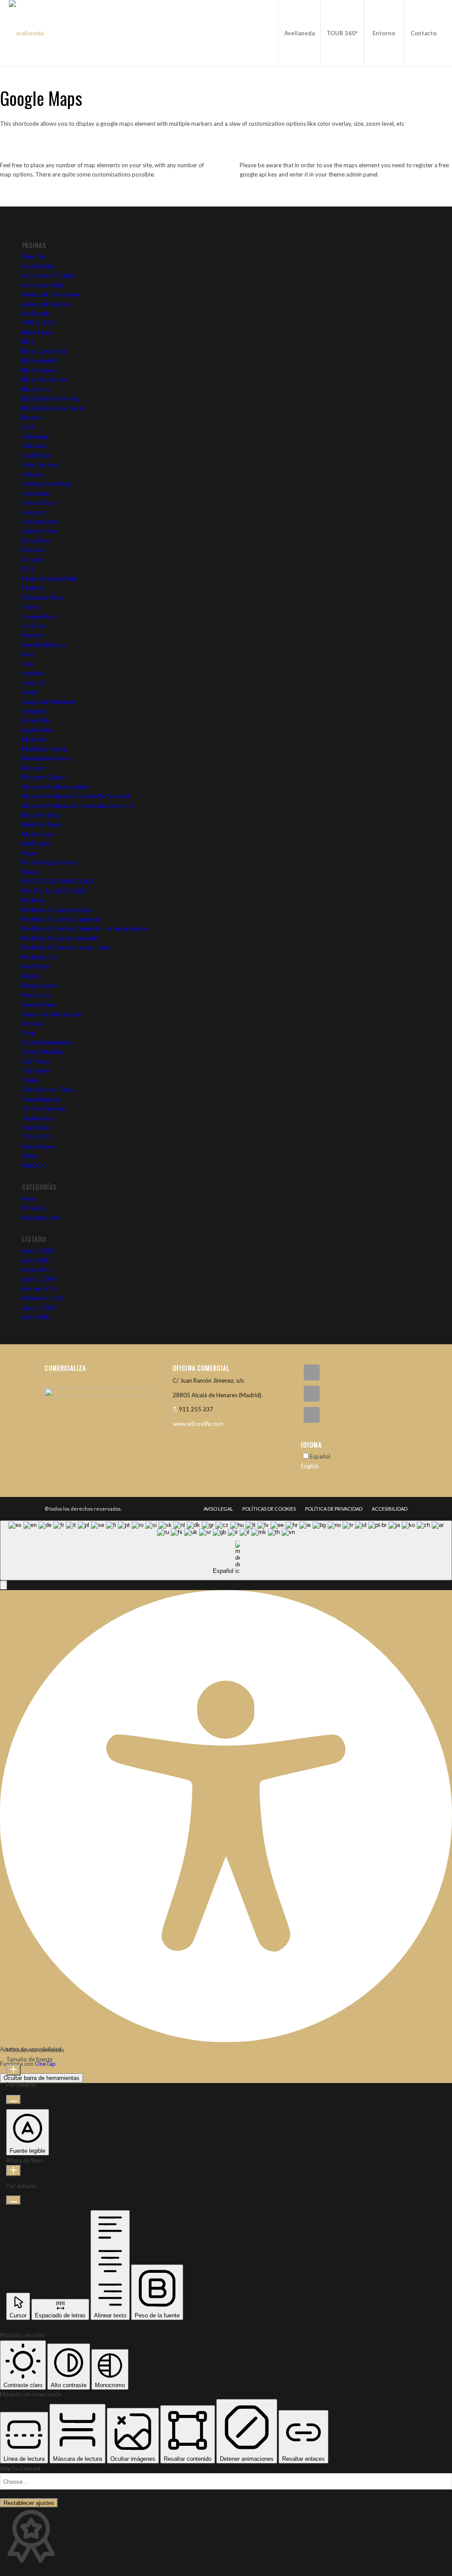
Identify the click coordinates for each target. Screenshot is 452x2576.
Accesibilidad (39, 266)
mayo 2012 (37, 1317)
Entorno (32, 560)
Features (33, 588)
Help (28, 654)
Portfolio (34, 900)
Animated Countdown (51, 294)
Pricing (31, 976)
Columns (33, 474)
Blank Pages (38, 332)
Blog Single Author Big (50, 399)
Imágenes (34, 711)
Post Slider (36, 966)
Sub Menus (36, 1061)
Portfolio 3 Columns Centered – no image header (85, 929)
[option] (354, 1466)
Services (33, 1023)
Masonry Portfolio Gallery (56, 787)
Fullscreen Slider (43, 598)
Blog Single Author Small (53, 408)
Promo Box (37, 995)
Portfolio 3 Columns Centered (61, 919)
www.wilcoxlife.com (198, 1424)
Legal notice (37, 730)
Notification (37, 843)
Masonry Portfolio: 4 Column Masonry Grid (78, 806)
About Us (34, 256)
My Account (38, 834)
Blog (28, 342)
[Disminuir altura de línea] (13, 2200)
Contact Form (40, 503)
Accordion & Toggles (49, 275)
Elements (34, 550)
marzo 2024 (38, 1251)
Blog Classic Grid (44, 351)
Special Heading (42, 1052)
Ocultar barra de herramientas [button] (41, 2078)
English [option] (310, 1466)
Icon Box (33, 673)
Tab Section (37, 1071)
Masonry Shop (41, 815)
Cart (28, 427)
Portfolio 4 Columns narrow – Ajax (66, 948)
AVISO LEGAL (40, 323)
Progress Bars (40, 985)
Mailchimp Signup (45, 749)
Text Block (36, 1128)
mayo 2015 (37, 1260)
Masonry (34, 768)
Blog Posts (36, 389)
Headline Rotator (44, 645)
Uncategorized (41, 1218)
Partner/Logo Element (50, 862)
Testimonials (38, 1118)
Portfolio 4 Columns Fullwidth (60, 938)
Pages (30, 853)
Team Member (41, 1099)
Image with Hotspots (49, 702)
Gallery (31, 607)
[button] (4, 1585)
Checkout (34, 446)
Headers (33, 635)
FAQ (28, 569)
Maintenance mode (47, 758)
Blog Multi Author (45, 380)
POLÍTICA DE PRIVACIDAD (58, 881)
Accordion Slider (43, 285)
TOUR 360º (37, 1137)
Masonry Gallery (43, 777)
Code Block (37, 455)
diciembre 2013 (43, 1298)
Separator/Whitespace (51, 1014)
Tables (30, 1080)
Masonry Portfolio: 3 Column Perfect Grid (76, 796)
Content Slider (41, 522)
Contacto (34, 512)
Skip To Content (20, 2469)
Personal (33, 1208)
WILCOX (33, 1166)
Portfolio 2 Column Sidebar (57, 910)
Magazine (34, 739)
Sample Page (39, 1004)
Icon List (33, 683)
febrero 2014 (40, 1289)
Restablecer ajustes (29, 2503)
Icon (28, 664)
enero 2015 (37, 1270)
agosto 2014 (39, 1279)
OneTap (45, 2064)
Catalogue (35, 436)
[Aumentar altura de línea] (13, 2171)
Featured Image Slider (50, 579)
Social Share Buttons (48, 1042)
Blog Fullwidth (40, 361)
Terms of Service (43, 1109)
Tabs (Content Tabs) (48, 1090)
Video (30, 1156)
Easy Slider (36, 541)
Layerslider (36, 720)
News (29, 1199)
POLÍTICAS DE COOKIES (55, 891)
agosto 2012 (39, 1308)
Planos (31, 872)
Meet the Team (42, 824)
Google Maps (40, 617)
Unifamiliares (39, 1147)
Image (30, 692)
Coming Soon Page (46, 484)
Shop (29, 1033)
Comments (36, 493)
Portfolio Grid (40, 957)
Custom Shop (40, 531)
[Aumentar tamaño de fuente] (13, 2070)
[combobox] (226, 1551)
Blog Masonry (40, 370)
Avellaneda (36, 313)
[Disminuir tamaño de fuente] (13, 2100)
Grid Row (34, 626)
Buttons (32, 417)
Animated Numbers (47, 304)
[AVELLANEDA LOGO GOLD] (26, 33)
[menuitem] (299, 33)
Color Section (40, 465)
